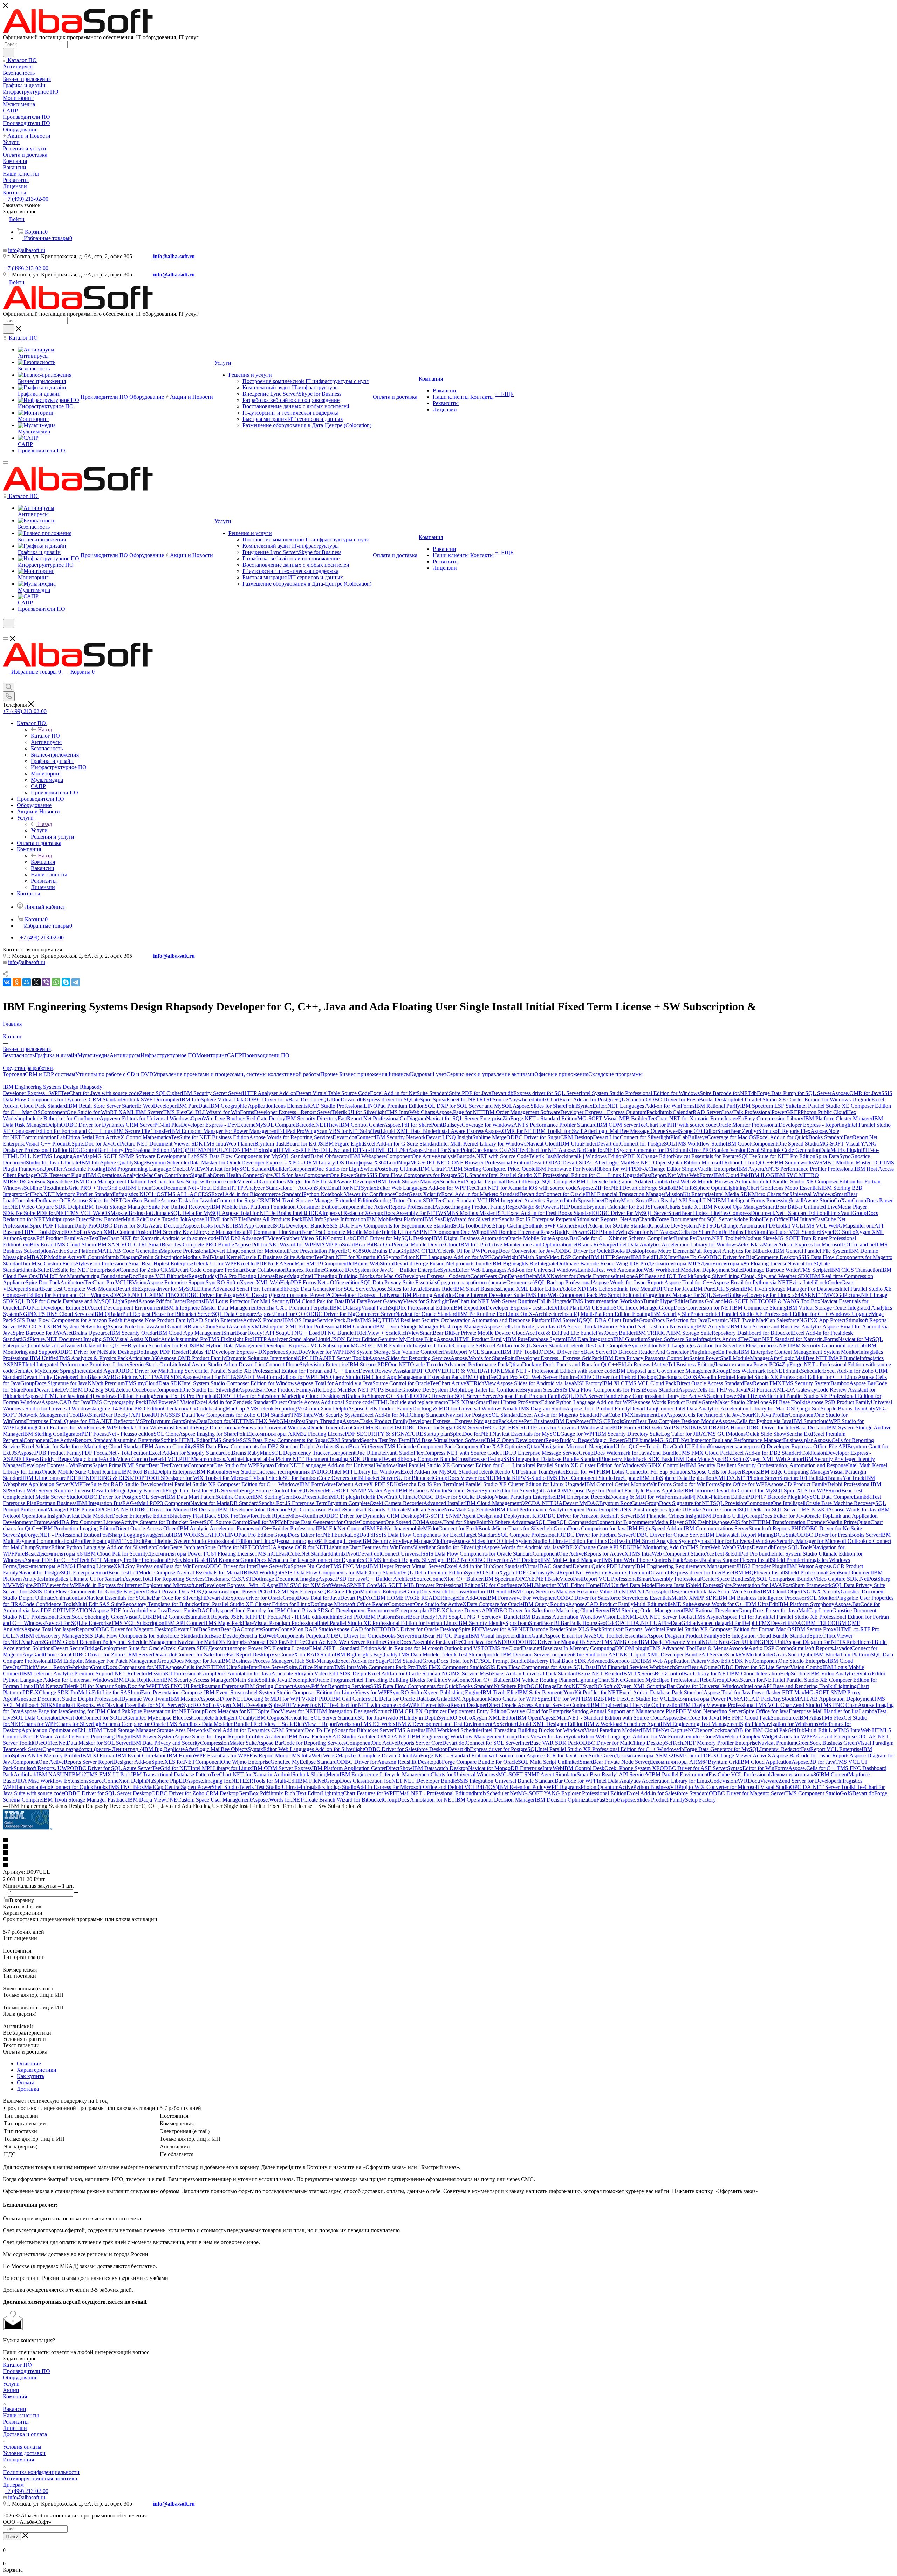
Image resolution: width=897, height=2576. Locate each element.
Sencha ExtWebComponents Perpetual (284, 1636)
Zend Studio (806, 1705)
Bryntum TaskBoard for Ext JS (289, 1144)
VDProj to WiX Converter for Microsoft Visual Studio (730, 1787)
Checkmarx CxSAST (228, 1579)
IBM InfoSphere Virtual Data (212, 1099)
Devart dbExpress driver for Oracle (244, 1598)
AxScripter (504, 1724)
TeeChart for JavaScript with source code (192, 1181)
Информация (18, 2459)
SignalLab (201, 1175)
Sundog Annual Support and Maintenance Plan (624, 1711)
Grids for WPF (796, 1737)
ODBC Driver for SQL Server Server (455, 1396)
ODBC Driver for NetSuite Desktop (96, 1352)
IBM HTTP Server (610, 1257)
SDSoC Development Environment (357, 1610)
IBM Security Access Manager (196, 1680)
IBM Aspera (750, 1169)
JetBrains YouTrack (843, 1478)
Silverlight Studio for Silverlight (448, 1547)
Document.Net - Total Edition (196, 1188)
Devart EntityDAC (189, 1610)
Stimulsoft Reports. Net (602, 1219)
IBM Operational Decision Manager (495, 1800)
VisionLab (614, 1617)
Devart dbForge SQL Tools (782, 1547)
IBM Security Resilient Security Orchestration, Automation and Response (767, 1465)
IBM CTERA (424, 1251)
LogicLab (855, 1345)
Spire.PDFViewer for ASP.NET (494, 1629)
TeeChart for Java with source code (100, 1093)
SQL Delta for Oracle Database (402, 1699)
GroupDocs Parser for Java (768, 1610)
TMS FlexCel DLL (185, 1112)
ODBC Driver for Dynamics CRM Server (108, 1125)
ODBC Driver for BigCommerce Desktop (752, 1257)
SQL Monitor (821, 1598)
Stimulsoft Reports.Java (818, 1648)
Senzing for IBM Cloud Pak (99, 1711)
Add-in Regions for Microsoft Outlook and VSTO (433, 1648)
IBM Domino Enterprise (513, 1232)
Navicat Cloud (542, 1144)
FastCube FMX (617, 1415)
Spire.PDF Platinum (52, 1226)
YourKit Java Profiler (765, 1415)
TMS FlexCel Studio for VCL (638, 1699)
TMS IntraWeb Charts (411, 1112)
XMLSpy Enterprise (300, 1591)
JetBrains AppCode (661, 1491)
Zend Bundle (664, 1453)
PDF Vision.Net (693, 1711)
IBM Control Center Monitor (617, 1484)
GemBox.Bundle (141, 1200)
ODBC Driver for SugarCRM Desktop (550, 1137)
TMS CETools (607, 1421)
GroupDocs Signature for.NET (679, 1503)
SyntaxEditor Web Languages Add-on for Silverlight (306, 1749)
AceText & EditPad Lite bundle (561, 1333)
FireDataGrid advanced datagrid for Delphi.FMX (716, 1623)
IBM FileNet (311, 1781)
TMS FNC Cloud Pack (745, 1718)
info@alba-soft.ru (174, 256)
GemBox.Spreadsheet (49, 1181)
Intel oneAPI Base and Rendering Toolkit (789, 1686)
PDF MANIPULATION (214, 1150)
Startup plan (437, 1434)
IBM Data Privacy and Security (165, 1743)
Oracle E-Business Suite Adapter (278, 1257)
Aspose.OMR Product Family (193, 1358)
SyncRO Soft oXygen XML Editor (477, 1718)
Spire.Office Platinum (310, 1667)
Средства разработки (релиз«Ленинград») (93, 1749)
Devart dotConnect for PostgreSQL (635, 1144)
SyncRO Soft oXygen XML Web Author (757, 1459)
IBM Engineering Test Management (700, 1724)
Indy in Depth (423, 1718)
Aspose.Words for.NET (277, 1800)
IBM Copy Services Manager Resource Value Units (568, 1591)
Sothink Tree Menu (632, 1289)
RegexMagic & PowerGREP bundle (546, 1207)
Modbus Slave (759, 1238)
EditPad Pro (291, 1131)
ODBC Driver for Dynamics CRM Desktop (371, 1516)
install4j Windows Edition (595, 1156)
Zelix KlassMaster (758, 1245)
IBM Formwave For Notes (565, 1169)
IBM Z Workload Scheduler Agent (622, 1724)
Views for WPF (372, 1692)
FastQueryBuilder (615, 1333)
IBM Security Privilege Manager (397, 1541)
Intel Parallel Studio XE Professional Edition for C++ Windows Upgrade (791, 1314)
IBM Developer (235, 1509)
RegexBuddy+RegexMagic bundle (64, 1459)
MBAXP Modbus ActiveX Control (66, 1257)
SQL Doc (330, 1099)
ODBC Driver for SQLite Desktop (456, 1497)
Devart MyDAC (581, 1503)
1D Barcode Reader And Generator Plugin (657, 1352)
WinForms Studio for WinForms (684, 1484)
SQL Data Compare (234, 1314)
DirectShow (399, 1768)
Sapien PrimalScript (591, 1509)
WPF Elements (424, 1705)
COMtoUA (264, 1547)
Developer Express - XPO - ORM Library (288, 1163)
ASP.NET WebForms (257, 1377)
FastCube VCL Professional (739, 1774)
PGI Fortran (759, 1390)
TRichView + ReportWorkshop (56, 1667)
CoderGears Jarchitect (180, 1547)
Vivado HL (395, 1718)
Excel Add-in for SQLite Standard (612, 1226)
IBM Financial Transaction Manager (625, 1194)
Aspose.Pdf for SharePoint (413, 1125)
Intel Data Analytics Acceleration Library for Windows (677, 1245)
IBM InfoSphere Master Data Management (211, 1308)
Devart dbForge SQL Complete (540, 1181)
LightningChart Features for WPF (359, 1793)
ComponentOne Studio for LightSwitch (332, 1169)
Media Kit (508, 1478)
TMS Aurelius (410, 1730)
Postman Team (534, 1472)
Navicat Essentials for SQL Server (144, 1705)
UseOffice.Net (50, 1743)
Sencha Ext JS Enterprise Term (293, 1503)
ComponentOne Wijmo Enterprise (233, 1762)
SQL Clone (166, 1434)
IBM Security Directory (311, 1118)
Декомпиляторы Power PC (302, 1295)
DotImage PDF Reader (162, 1352)
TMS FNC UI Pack (180, 1686)
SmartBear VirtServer (360, 1446)
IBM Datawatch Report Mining (739, 1535)
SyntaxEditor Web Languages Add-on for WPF (413, 1188)
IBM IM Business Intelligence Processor (762, 1598)
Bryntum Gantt (167, 1421)
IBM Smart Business (477, 1289)
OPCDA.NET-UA (542, 1503)
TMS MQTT (374, 1320)
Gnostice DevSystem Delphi (433, 1390)
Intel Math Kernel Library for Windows (483, 1144)
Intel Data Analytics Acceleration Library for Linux (653, 1781)
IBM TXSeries (638, 1673)
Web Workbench (662, 1270)
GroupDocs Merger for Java (189, 1661)
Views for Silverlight (426, 1301)
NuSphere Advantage (512, 1522)
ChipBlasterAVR (96, 1377)
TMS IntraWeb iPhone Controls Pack (642, 1560)
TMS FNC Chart (839, 1705)
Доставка (28, 2089)
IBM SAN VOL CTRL (122, 1245)
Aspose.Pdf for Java (743, 1617)
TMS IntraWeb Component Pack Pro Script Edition (581, 1295)
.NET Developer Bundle (430, 1781)
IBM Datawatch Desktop (440, 1768)
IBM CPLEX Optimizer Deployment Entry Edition (450, 1711)
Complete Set (468, 1345)
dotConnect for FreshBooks (462, 1528)
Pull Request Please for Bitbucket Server (167, 1314)
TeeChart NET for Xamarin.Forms (686, 1118)
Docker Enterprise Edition (140, 1516)
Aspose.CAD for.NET (358, 1629)
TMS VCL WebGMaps (829, 1226)
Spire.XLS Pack (583, 1629)
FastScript (607, 1800)
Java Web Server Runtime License (53, 1491)
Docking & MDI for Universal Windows (457, 1409)
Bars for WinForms (184, 1566)
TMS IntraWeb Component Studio (667, 1554)
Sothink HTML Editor (185, 1440)
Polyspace (221, 1610)
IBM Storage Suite (691, 1333)
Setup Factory (700, 1800)
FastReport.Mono (269, 1755)
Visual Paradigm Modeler (612, 1730)
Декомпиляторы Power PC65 (236, 1591)
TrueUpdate (626, 1478)
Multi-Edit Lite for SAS (104, 1692)
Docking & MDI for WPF (273, 1699)
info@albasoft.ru (27, 250)
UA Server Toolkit (579, 1327)
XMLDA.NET (731, 1478)
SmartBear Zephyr (738, 1131)
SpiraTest (370, 1131)
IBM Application (469, 1699)
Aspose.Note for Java (131, 1327)
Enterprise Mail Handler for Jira (824, 1711)
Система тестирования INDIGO (293, 1472)
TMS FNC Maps (349, 1566)
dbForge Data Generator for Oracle (320, 1522)
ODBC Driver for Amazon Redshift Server (587, 1516)
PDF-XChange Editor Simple (665, 1169)
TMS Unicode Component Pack (419, 1446)
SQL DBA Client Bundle (611, 1320)
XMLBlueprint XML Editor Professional (296, 1327)
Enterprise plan (413, 1610)
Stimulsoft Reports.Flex (784, 1131)
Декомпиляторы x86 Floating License (744, 1263)
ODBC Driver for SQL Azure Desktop (139, 1226)
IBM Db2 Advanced (241, 1238)
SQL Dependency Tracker (300, 1453)
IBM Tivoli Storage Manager (408, 1181)
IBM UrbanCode (144, 1188)
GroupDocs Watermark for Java (614, 1453)
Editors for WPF (299, 1377)
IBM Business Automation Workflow (561, 1617)
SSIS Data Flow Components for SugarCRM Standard (300, 1440)
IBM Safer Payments (540, 1692)
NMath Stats (532, 1257)
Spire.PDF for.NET (46, 1213)
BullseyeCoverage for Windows (478, 1125)
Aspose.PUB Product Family (49, 1453)
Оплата (26, 2082)
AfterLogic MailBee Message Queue (625, 1131)
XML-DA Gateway (795, 1390)
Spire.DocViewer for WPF (315, 1352)
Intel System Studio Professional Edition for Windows (640, 1093)
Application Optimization (49, 1730)
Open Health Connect (237, 1175)
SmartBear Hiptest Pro (501, 1402)
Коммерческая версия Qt (737, 1446)
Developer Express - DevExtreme (218, 1125)
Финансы (399, 1074)
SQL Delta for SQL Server (769, 1509)
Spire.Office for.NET (228, 1547)
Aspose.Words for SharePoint (483, 1358)
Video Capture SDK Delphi (52, 1207)
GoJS (846, 1793)
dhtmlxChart (545, 1099)
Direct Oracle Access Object (147, 1528)
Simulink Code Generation (790, 1150)
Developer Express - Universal (367, 1295)
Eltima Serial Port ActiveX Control (104, 1137)
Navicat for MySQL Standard (238, 1169)
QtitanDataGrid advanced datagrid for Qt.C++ (76, 1345)
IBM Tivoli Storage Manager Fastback (85, 1800)
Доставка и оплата (25, 2434)
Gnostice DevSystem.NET (680, 1226)
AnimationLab (70, 1598)
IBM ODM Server (617, 1125)
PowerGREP (786, 1112)
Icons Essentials (654, 1598)
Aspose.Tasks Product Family (375, 1421)
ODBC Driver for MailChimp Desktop (622, 1743)
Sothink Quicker (234, 1497)
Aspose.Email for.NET (207, 1377)
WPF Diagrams (563, 1787)
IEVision (137, 1282)
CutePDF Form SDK (625, 1427)
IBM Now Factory (308, 1737)
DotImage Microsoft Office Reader (349, 1604)
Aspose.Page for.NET (460, 1112)
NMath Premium (106, 1383)
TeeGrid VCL (163, 1459)
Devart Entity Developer (50, 1377)
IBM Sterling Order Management (646, 1610)
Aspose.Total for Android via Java (335, 1383)
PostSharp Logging (121, 1535)
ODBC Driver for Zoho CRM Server (111, 1655)
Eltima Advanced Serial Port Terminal (239, 1289)
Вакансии (15, 2409)
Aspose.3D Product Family (797, 1484)
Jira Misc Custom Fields (49, 1263)
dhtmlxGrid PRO (346, 1617)
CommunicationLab (43, 1137)
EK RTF (246, 1617)
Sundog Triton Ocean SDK (404, 1200)
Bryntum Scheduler (168, 1163)
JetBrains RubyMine (248, 1453)
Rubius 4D (200, 1352)
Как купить (30, 2076)
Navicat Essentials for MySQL (526, 1434)
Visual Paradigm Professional (286, 1623)
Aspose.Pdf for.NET (257, 1245)
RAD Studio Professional (335, 1106)
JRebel (705, 1680)
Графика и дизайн (56, 1055)
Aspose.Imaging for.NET (214, 1781)
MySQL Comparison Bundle (781, 1579)
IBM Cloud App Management (190, 1333)
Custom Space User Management (214, 1800)
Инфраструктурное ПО (168, 1055)
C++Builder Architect (389, 1579)
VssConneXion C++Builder (479, 1680)
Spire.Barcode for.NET (725, 1093)
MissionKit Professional (174, 1673)
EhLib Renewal (636, 1364)
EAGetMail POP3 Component (156, 1503)
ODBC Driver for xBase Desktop (282, 1099)
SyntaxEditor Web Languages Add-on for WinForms (624, 1737)
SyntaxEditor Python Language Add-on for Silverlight (96, 1547)
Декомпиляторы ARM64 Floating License (65, 1566)
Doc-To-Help (320, 1730)
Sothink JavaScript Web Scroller (725, 1591)
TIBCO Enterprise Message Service (539, 1453)
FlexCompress (735, 1213)
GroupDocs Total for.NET (451, 1661)
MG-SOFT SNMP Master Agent (361, 1491)
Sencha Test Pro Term (385, 1440)
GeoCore (352, 1427)
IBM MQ (743, 1573)
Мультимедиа (94, 1055)
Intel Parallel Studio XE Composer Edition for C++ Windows (231, 1484)
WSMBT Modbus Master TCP (848, 1163)
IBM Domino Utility (723, 1516)
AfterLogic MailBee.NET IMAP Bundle (814, 1358)
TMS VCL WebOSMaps (95, 1213)
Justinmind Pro (191, 1339)
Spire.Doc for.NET (471, 1434)
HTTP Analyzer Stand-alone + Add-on (272, 1188)
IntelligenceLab (252, 1459)
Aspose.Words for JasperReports (628, 1282)
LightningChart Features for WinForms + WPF (66, 1427)
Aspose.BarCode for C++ (580, 1238)
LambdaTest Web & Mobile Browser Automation (706, 1181)
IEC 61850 (355, 1251)
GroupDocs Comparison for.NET (128, 1667)
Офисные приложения (561, 1074)
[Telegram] (76, 982)
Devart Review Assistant (386, 1371)
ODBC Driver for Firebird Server (595, 1535)
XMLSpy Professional (138, 1566)
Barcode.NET (311, 1125)
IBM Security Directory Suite (628, 1434)
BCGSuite (785, 1535)
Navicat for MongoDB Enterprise (505, 1768)
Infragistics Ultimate (430, 1345)
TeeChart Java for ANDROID (487, 1642)
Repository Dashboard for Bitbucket (752, 1333)
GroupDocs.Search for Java (436, 1591)
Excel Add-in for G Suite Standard (401, 1144)
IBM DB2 (708, 1427)
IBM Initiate (802, 1219)
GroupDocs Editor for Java (776, 1516)
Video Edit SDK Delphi (341, 1673)
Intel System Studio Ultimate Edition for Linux (556, 1541)
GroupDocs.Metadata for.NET (224, 1711)
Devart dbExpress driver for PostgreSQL (493, 1749)
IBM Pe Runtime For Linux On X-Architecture (510, 1314)
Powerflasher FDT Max (778, 1692)
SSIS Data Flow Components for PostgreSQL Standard (427, 1175)
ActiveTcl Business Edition (683, 1364)
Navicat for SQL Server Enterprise (464, 1118)
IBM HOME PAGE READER (410, 1598)
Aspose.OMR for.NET (510, 1131)
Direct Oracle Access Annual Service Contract (538, 1705)
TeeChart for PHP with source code (677, 1125)
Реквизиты (16, 2422)
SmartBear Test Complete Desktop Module (671, 1421)
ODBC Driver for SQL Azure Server (111, 1768)
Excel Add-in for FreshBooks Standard (550, 1213)
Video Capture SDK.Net (841, 1579)
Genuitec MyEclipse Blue (155, 1718)
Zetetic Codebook (135, 1390)
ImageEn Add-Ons (465, 1598)
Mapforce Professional (185, 1251)
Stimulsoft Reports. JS (212, 1617)
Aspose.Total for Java (728, 1692)
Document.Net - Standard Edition (788, 1213)
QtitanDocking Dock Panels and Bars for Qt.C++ (563, 1364)
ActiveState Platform (74, 1251)
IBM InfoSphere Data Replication (677, 1478)
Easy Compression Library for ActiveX (664, 1396)
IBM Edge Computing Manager (794, 1472)
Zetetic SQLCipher (160, 1093)
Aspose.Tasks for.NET (207, 1226)
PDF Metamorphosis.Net (207, 1459)
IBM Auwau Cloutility (168, 1446)
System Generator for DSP (646, 1150)
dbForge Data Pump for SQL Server (791, 1093)
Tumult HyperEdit (663, 1301)
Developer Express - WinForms (57, 1465)
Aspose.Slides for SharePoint (545, 1106)
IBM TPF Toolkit (520, 1352)
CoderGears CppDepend (498, 1276)
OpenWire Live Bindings (218, 1118)
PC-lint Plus (167, 1125)
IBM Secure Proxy (816, 1629)
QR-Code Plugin (341, 1591)
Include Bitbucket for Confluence (63, 1118)
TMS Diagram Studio (542, 1409)
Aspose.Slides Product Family (652, 1800)
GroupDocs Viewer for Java (534, 1737)
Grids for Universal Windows (569, 1427)
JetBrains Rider (437, 1289)
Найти (12, 2537)
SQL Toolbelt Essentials (620, 1636)
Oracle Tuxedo (325, 1427)
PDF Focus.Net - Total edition (115, 1453)
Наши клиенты (21, 2415)
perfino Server (727, 1711)
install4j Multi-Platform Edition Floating (606, 1314)
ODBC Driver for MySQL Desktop (392, 1238)
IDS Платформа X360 (361, 1163)
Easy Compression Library (774, 1118)
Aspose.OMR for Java (856, 1093)
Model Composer (158, 1573)
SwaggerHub (157, 1535)
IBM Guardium (630, 1339)
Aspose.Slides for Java (395, 1289)
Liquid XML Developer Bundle (666, 1655)
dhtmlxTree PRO (694, 1150)
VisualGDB (138, 1617)
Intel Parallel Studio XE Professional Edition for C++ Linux (792, 1377)
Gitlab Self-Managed (314, 1661)
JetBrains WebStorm (371, 1263)
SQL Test (546, 1522)
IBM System (149, 1112)
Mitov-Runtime (305, 1516)
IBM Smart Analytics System (662, 1541)
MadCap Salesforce (778, 1320)
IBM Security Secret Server (212, 1093)
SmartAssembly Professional (670, 1579)
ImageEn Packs (721, 1352)
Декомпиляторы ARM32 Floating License (296, 1434)
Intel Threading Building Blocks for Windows (533, 1730)
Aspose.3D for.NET (221, 1699)
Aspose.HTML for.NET (214, 1219)
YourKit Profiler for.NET (591, 1692)
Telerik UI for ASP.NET (408, 1232)
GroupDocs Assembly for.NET (403, 1213)
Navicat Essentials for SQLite (119, 1598)
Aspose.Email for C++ (281, 1314)
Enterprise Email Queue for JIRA (63, 1421)
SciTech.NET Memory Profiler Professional (120, 1560)
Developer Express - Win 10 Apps (240, 1585)
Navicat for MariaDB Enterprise (213, 1642)
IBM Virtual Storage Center (817, 1308)
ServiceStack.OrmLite (154, 1364)
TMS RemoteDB (381, 1427)
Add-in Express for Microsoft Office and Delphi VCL (416, 1787)
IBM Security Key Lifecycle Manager (193, 1232)
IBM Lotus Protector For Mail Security (247, 1301)
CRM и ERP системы (50, 1074)
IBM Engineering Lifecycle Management (385, 1774)
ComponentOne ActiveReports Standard (68, 1440)
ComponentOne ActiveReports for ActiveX (581, 1554)
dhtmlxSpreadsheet (583, 1200)
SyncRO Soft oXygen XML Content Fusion (102, 1232)
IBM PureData (193, 1106)
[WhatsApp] (56, 982)
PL (274, 1591)
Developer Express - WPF (32, 1093)
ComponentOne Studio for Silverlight (197, 1390)
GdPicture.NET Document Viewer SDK (158, 1144)
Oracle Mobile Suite (529, 1238)
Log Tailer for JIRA (683, 1434)
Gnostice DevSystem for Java (357, 1270)
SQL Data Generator (36, 1718)
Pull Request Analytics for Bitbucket (733, 1251)
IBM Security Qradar (133, 1333)
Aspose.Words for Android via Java (523, 1547)
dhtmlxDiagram (122, 1257)
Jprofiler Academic (266, 1737)
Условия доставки (24, 2453)
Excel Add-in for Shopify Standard (187, 1453)
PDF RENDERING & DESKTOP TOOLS (115, 1478)
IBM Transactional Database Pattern (171, 1774)
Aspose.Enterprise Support (176, 1282)
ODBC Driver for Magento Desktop (133, 1629)
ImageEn (734, 1118)
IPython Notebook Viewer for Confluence (348, 1194)
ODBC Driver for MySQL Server (631, 1213)
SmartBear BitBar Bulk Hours (563, 1623)
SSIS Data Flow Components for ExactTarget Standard (436, 1535)
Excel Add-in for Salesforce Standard (668, 1793)
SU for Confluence (501, 1585)
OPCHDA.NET (114, 1509)
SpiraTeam (517, 1623)
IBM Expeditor (469, 1308)
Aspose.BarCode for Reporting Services (301, 1743)
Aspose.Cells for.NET (190, 1667)
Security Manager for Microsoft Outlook (821, 1541)
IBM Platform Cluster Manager (838, 1118)
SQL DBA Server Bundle (592, 1396)
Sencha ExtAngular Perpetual (473, 1181)
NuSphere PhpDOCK (518, 1686)
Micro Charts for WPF (513, 1699)
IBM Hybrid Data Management (229, 1345)
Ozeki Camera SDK (186, 1648)
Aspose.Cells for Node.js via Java (521, 1327)
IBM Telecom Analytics (48, 1673)
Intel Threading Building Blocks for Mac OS (353, 1276)
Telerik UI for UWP (462, 1251)
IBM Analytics (713, 1327)
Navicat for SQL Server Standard (321, 1718)
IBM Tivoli (123, 1541)
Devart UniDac (190, 1629)
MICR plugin (345, 1497)
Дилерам (13, 2485)
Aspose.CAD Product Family (601, 1604)
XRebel (851, 1642)
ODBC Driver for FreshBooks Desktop (690, 1099)
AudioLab (25, 1774)
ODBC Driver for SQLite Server (754, 1667)
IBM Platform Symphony (806, 1604)
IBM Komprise (224, 1560)
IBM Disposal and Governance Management (665, 1371)
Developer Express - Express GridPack (559, 1358)
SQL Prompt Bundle (504, 1661)
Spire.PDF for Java (470, 1093)
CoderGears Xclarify (418, 1194)
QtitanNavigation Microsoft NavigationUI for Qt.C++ (586, 1446)
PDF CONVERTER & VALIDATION (457, 1371)
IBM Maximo (184, 1699)
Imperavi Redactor (780, 1749)
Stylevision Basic (188, 1560)
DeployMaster (620, 1200)
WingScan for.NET (639, 1232)
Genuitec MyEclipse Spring (44, 1371)
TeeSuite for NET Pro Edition (782, 1156)
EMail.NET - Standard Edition (343, 1648)
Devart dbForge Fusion (419, 1263)
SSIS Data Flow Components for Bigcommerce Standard (390, 1226)
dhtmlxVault (839, 1213)
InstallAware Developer (349, 1181)
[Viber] (46, 982)
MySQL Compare (275, 1125)
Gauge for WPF (578, 1434)
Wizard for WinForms (230, 1112)
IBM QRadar (108, 1314)
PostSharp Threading (319, 1421)
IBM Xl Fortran (98, 1755)
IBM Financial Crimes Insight (667, 1516)
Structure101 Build (800, 1478)
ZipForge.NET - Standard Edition (540, 1118)
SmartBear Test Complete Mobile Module (335, 1232)
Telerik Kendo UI (498, 1472)
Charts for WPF (39, 1724)
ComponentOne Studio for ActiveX (427, 1604)
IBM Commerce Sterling (759, 1308)
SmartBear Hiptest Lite (694, 1213)
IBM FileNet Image (386, 1528)
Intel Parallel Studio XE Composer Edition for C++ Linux (461, 1465)
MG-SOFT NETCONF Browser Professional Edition (470, 1163)
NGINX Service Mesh (467, 1673)
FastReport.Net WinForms (579, 1573)
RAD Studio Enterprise (217, 1320)
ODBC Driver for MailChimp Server (158, 1371)
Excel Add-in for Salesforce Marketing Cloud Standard (82, 1446)
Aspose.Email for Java (569, 1636)
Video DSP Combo (567, 1257)
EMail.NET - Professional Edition (434, 1793)
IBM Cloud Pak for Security (117, 1554)
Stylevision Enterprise (324, 1364)
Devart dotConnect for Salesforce (190, 1655)
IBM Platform (381, 1617)
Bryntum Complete (348, 1503)
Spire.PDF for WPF (560, 1699)
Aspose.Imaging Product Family (470, 1207)
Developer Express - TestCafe (519, 1308)
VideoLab (249, 1181)
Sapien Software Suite (672, 1339)
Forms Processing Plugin (103, 1737)
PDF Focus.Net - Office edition (326, 1282)
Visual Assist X (132, 1339)
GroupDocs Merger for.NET (291, 1181)
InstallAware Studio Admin (208, 1364)
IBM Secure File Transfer (141, 1131)
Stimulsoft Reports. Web (628, 1629)
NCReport (699, 1730)
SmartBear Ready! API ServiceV (613, 1774)
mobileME (420, 1528)
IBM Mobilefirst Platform (394, 1219)
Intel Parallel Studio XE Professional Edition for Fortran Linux (388, 1623)
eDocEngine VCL (146, 1276)
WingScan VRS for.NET (332, 1131)
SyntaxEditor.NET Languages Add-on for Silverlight (687, 1345)
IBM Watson (800, 1566)
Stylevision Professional (102, 1263)
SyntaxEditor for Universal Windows (735, 1541)
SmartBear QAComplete (235, 1629)
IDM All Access (643, 1591)
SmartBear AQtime (696, 1667)
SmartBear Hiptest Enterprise (161, 1263)
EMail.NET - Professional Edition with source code (558, 1371)
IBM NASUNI (53, 1774)
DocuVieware (763, 1781)
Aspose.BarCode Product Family (275, 1390)
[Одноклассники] (17, 982)
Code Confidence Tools (49, 1604)
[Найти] (9, 53)
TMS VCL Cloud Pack (651, 1383)
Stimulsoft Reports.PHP (775, 1528)
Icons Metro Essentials (796, 1188)
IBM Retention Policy (522, 1787)
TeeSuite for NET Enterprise (81, 1270)
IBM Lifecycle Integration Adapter (613, 1181)
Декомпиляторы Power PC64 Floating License (201, 1554)
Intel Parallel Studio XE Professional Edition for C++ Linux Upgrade (565, 1175)
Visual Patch (375, 1308)
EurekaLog (347, 1535)
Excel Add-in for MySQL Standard (439, 1472)
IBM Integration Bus (99, 1503)
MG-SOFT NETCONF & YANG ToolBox (772, 1301)
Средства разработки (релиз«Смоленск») (486, 1282)
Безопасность (19, 1055)
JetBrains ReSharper (594, 1245)
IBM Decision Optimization (566, 1800)
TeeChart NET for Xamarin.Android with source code (159, 1238)
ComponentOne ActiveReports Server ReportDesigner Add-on (82, 1762)
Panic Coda (57, 1655)
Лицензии (15, 2428)
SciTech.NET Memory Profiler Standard (69, 1194)
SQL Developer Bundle (300, 1226)
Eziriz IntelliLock (808, 1282)
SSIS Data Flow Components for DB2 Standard (246, 1446)
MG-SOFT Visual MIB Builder (612, 1118)
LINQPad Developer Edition (50, 1308)
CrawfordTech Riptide (263, 1516)
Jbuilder (280, 1169)
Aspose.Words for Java (854, 1509)
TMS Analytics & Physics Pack (93, 1358)
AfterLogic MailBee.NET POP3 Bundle (356, 1390)
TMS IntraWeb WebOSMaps (719, 1547)
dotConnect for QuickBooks (76, 1787)
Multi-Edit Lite (821, 1730)
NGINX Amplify (821, 1591)
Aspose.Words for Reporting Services (291, 1137)
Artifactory (72, 1282)
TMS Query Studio (338, 1377)
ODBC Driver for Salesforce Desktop (406, 1749)
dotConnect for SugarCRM (240, 1200)
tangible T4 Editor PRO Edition (128, 1409)
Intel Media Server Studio (53, 1497)
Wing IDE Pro (632, 1263)
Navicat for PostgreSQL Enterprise (57, 1573)
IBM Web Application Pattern (673, 1661)
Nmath (510, 1409)
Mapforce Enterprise (382, 1591)
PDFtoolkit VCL (784, 1226)
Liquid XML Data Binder (409, 1131)
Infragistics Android (718, 1339)
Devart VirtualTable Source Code (333, 1093)
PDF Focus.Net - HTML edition (291, 1617)
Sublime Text (39, 1188)
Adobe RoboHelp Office (761, 1219)
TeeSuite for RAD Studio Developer (123, 1484)
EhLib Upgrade (554, 1301)
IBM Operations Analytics (115, 1175)
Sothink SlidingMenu (316, 1774)
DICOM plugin (632, 1648)
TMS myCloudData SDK (153, 1383)
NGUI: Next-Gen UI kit (728, 1642)
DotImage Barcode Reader (586, 1263)
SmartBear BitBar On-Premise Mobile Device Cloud (400, 1245)
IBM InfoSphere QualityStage (113, 1163)
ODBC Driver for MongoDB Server (560, 1642)
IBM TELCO (820, 1623)
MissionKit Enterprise (690, 1194)
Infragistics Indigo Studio (328, 1787)
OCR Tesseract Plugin (61, 1175)
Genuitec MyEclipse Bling (407, 1339)
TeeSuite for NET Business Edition (210, 1137)
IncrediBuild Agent (96, 1371)
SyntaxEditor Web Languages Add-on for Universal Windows (509, 1270)
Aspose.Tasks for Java (185, 1200)
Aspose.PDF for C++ (48, 1560)
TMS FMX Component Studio (450, 1667)
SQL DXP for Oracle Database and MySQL (63, 1301)
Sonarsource (784, 1718)
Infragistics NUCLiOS (139, 1194)
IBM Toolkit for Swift (559, 1131)
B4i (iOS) (487, 1787)
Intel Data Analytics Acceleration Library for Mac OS (735, 1409)
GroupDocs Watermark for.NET (750, 1371)
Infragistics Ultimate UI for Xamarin (84, 1579)
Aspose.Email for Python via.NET (751, 1282)
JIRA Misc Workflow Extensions (52, 1781)
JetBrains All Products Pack (272, 1219)
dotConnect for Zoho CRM (143, 1270)
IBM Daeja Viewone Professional (717, 1705)
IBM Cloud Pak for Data (317, 1301)
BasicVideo (560, 1579)
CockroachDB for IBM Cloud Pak (749, 1730)
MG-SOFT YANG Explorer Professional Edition (572, 1793)
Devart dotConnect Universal (390, 1554)
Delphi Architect (318, 1446)
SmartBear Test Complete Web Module (72, 1289)
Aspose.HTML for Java (50, 1396)
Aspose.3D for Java (813, 1762)
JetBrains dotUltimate (146, 1213)
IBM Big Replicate (164, 1749)
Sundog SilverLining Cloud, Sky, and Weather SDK (751, 1276)
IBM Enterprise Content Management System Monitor (799, 1352)
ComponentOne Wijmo (461, 1232)
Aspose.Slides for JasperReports (210, 1737)
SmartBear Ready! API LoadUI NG (129, 1415)
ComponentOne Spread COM (392, 1522)
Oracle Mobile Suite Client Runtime (81, 1472)
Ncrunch (383, 1711)
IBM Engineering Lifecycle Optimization (635, 1705)
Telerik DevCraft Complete (598, 1345)
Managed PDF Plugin (71, 1509)
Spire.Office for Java (766, 1711)
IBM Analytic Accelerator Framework (220, 1528)
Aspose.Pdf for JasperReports (171, 1301)
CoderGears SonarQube (787, 1655)
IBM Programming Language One (144, 1169)
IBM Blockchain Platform (842, 1655)
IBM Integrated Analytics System (526, 1200)
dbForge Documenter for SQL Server (692, 1219)
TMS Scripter (814, 1270)
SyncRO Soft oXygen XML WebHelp (248, 1282)
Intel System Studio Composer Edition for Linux (301, 1692)
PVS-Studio (532, 1478)
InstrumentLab (650, 1415)
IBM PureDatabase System (536, 1339)
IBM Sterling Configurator (52, 1434)
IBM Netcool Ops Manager (732, 1207)
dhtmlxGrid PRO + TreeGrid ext (89, 1188)
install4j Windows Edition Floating (115, 1396)
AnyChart (639, 1219)
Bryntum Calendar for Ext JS (618, 1207)
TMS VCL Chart (774, 1705)
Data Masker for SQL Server (98, 1743)
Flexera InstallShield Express (688, 1585)
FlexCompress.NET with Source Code (456, 1453)
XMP (76, 1484)
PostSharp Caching (504, 1226)
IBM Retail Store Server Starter (102, 1106)
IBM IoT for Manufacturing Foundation (82, 1276)
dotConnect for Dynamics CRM (343, 1560)
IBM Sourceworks (793, 1163)
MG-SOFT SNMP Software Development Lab (145, 1156)
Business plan (798, 1440)
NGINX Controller (664, 1465)
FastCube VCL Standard (794, 1232)
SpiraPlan (751, 1724)
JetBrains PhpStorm (745, 1232)
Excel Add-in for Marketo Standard (480, 1194)
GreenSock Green (595, 1755)
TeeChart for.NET (539, 1150)
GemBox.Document (850, 1573)
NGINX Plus (628, 1509)
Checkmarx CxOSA (679, 1377)
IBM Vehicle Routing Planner (543, 1680)
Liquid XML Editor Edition (530, 1289)
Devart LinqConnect (653, 1409)
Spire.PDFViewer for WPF (51, 1585)
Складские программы (615, 1074)
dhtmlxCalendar (675, 1112)
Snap (826, 1409)
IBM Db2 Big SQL (94, 1390)
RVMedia (749, 1655)
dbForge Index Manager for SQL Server (683, 1295)
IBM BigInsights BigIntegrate (524, 1263)
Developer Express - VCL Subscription (307, 1345)
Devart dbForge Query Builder (126, 1491)
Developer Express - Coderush (436, 1276)
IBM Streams (363, 1364)
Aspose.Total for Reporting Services (164, 1579)
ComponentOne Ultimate (357, 1453)
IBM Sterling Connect (269, 1686)
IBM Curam (687, 1755)
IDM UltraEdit (762, 1604)
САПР (235, 1055)
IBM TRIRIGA (653, 1333)
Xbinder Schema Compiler (638, 1238)
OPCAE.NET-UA (132, 1295)
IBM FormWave (317, 1484)
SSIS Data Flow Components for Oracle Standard (477, 1554)
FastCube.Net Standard (305, 1554)
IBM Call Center (349, 1699)
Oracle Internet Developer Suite (489, 1295)
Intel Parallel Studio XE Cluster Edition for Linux (256, 1604)
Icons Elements (290, 1106)
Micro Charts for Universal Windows (793, 1194)
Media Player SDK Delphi (684, 1522)
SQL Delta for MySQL (196, 1213)
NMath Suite (244, 1680)
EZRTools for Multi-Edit (270, 1781)
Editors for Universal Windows (156, 1118)
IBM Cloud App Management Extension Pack (411, 1377)
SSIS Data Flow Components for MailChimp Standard (342, 1573)
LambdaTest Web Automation (611, 1270)
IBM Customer (358, 1327)
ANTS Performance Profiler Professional (809, 1169)
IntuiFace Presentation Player (310, 1251)
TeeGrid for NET (171, 1768)
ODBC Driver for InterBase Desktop (785, 1427)
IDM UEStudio (596, 1308)
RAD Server (707, 1112)
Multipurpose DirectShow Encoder (84, 1219)
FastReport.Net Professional (369, 1118)
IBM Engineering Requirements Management (685, 1566)
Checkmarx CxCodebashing (194, 1409)
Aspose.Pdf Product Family (49, 1238)
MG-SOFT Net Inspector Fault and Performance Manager (719, 1440)
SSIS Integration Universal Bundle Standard (506, 1781)
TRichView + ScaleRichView (387, 1333)
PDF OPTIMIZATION (67, 1610)
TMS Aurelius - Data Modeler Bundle (208, 1724)
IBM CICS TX (34, 1327)
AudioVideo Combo (125, 1459)
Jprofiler (492, 1655)
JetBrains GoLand (703, 1301)
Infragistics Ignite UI (665, 1509)
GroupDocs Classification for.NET (364, 1781)
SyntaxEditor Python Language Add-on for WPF (580, 1402)
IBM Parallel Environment (679, 1774)
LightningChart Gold (748, 1188)
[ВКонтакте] (7, 982)
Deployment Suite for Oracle (131, 1648)
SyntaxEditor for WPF (575, 1472)
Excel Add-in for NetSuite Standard (409, 1093)
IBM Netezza (49, 1686)
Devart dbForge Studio (648, 1188)
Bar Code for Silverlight (178, 1598)
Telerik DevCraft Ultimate (389, 1497)
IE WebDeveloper (156, 1106)
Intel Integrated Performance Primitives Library (77, 1364)
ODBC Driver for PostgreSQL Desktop (226, 1295)
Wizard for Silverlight (475, 1219)
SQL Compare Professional (528, 1535)
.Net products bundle (468, 1263)
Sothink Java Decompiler (286, 1680)
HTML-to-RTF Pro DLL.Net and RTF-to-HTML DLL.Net (342, 1150)
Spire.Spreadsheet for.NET (450, 1099)
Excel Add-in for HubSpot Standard (484, 1566)
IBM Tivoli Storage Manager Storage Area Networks (150, 1730)
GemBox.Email (36, 1245)
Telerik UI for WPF (215, 1263)
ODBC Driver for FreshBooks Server (838, 1535)
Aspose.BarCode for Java (691, 1718)
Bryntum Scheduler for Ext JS (161, 1345)
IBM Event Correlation (141, 1755)
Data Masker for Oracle (215, 1163)
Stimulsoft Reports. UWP (42, 1768)
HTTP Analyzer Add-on (269, 1093)
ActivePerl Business (531, 1421)
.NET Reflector (130, 1673)
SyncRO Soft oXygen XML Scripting (625, 1686)
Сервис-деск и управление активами (490, 1074)
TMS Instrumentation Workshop (607, 1301)
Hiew (333, 1125)
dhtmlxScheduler (804, 1371)
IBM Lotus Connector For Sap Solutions (645, 1472)
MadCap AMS (242, 1409)
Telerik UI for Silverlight (359, 1112)
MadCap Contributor (167, 1175)
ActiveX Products (263, 1320)
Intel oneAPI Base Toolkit (778, 1402)
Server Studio (240, 1472)
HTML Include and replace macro (410, 1402)
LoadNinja (398, 1163)
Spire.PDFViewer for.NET (299, 1705)
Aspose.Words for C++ (720, 1604)
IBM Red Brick (139, 1472)
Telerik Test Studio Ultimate (270, 1787)
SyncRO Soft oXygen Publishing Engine (435, 1692)
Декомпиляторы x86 (795, 1774)
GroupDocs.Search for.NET (744, 1680)
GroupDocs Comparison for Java (590, 1528)
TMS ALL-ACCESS (188, 1194)
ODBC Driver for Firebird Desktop (617, 1377)
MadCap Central (162, 1787)
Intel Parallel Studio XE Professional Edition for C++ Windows (608, 1749)
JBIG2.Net (457, 1560)
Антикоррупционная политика (40, 2478)
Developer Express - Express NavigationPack (459, 1421)
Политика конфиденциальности (41, 2472)
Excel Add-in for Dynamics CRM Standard (257, 1730)
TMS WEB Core (620, 1642)
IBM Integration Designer (345, 1711)
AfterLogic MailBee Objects (216, 1749)
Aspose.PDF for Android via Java (130, 1610)
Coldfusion (814, 1453)
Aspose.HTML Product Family (471, 1339)
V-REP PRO (316, 1699)
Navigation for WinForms (790, 1724)
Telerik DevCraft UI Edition (677, 1446)
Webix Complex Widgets (752, 1737)
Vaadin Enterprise (717, 1169)
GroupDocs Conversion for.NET (696, 1308)
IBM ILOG (762, 1175)
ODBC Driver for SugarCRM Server (441, 1427)
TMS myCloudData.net (515, 1648)
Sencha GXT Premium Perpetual (295, 1308)
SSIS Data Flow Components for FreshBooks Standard (617, 1390)
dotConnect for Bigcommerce (621, 1522)
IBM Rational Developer (711, 1610)
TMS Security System (806, 1383)
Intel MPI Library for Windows (366, 1472)
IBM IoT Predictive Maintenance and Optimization (515, 1245)
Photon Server (764, 1478)
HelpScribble (795, 1673)
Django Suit (807, 1409)
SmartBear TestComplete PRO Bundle (191, 1245)
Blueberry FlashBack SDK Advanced (568, 1661)
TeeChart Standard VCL (462, 1200)
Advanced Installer (444, 1503)
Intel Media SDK (733, 1194)
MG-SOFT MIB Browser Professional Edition (429, 1585)
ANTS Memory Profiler (54, 1755)
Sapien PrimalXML (114, 1465)
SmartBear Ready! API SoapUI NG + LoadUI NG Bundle (288, 1333)
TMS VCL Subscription (138, 1623)
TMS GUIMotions (725, 1434)
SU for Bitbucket (414, 1478)
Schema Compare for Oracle (134, 1724)
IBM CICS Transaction (855, 1270)
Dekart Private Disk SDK (174, 1591)
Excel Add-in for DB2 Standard (766, 1453)
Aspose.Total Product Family (598, 1409)
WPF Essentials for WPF (222, 1755)
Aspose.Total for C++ (689, 1282)
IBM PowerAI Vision (170, 1402)
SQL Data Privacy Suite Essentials (399, 1282)
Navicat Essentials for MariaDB (212, 1573)
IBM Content (834, 1774)
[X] (36, 982)
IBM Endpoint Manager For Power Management (224, 1131)
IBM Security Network (400, 1137)
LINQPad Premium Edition (394, 1106)
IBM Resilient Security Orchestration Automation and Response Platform (470, 1320)
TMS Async (707, 1617)
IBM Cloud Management (493, 1503)
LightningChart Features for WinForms (370, 1547)
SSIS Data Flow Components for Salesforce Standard (141, 1636)
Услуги (39, 830)
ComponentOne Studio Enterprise (790, 1661)
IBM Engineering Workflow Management (456, 1737)
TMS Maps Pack (224, 1623)
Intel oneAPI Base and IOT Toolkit (654, 1276)
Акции (11, 2390)
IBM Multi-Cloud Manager (570, 1560)
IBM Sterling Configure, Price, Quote (494, 1169)
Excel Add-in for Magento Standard (560, 1415)
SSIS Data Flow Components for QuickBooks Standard (432, 1686)
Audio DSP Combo (770, 1648)
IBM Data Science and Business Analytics (776, 1327)
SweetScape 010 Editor (691, 1131)
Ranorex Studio (617, 1327)
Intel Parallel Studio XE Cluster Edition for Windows (584, 1465)
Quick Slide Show (766, 1434)
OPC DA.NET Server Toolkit (823, 1787)
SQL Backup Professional (563, 1282)
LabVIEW (194, 1169)
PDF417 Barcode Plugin (774, 1497)
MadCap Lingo (815, 1610)
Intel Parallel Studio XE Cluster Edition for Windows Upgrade (802, 1099)
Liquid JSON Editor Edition (347, 1339)
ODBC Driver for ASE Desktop (505, 1560)
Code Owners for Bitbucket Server (357, 1478)
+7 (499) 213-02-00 (26, 199)
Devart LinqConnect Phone (269, 1364)
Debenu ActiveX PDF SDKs (368, 1484)
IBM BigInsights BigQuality (366, 1655)
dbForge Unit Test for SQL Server (198, 1491)
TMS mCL (267, 1554)
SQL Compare (573, 1522)
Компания (43, 862)
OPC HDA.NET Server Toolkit (333, 1358)
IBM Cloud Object (782, 1591)
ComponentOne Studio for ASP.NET (590, 1655)
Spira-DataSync (833, 1156)
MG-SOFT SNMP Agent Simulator (537, 1774)
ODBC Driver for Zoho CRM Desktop (195, 1793)
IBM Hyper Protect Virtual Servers (406, 1566)
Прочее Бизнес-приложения (354, 1074)
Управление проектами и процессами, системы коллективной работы (237, 1074)
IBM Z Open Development (515, 1440)
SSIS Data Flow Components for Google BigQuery (88, 1591)
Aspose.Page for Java (44, 1711)
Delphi (53, 1125)
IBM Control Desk (584, 1768)
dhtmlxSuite (36, 1270)
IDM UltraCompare (44, 1478)
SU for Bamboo (300, 1478)
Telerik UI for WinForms (146, 1427)
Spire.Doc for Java (92, 1144)
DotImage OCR (53, 1200)
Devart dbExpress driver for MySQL (156, 1289)
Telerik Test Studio (462, 1655)
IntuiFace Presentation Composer (167, 1692)
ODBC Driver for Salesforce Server (597, 1598)
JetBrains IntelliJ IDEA (297, 1213)
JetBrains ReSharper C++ (368, 1396)
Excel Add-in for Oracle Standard (405, 1673)
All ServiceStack (720, 1655)
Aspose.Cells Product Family (380, 1409)
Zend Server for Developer (808, 1781)
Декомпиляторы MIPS (674, 1263)
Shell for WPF (265, 1522)
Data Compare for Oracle (495, 1604)
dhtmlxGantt (530, 1636)
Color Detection (270, 1509)
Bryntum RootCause (622, 1503)
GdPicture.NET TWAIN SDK (148, 1377)
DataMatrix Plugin (840, 1150)
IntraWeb (553, 1768)
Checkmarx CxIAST (495, 1150)
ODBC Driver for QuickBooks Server (369, 1636)
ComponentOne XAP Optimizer (491, 1446)
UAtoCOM (555, 1491)
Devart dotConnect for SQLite (93, 1718)
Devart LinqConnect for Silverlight (632, 1137)
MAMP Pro (329, 1245)
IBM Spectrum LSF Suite (768, 1106)
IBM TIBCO (168, 1295)
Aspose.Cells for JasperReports (724, 1472)
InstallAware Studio (812, 1200)
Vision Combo (806, 1667)
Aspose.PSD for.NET (273, 1642)
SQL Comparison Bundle (316, 1509)
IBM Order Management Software (522, 1112)
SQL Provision (730, 1503)
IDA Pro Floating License (246, 1276)
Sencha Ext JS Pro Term (427, 1484)
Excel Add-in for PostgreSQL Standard (602, 1099)
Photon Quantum (600, 1787)
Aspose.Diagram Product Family (683, 1636)
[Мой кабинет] (6, 632)
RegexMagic (289, 1276)
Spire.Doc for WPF (136, 1686)
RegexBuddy (203, 1276)
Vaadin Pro (713, 1377)
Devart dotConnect (354, 1137)
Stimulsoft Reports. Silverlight (411, 1560)
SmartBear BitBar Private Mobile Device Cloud (473, 1333)
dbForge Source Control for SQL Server (280, 1491)
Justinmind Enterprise (137, 1440)
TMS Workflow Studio (700, 1144)
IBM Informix (699, 1491)
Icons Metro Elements (669, 1251)
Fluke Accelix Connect (714, 1509)
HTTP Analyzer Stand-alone (284, 1339)
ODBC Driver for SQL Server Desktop (108, 1793)
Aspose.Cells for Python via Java (755, 1421)
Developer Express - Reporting (813, 1125)
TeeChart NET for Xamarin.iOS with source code (521, 1188)
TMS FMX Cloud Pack (705, 1453)
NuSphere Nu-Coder (307, 1566)
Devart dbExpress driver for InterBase (691, 1573)
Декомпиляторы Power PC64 (748, 1364)
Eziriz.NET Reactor (600, 1673)
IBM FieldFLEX (649, 1257)
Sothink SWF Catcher (550, 1226)
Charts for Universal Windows (464, 1774)
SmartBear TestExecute (162, 1465)
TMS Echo (598, 1289)
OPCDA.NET (394, 1737)
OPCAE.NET (532, 1579)
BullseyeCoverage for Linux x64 (764, 1295)
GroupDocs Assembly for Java (419, 1642)
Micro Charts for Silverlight (523, 1528)
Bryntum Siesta (539, 1390)
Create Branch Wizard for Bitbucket (343, 1800)
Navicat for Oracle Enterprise (583, 1276)
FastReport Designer (464, 1705)
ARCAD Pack (756, 1699)
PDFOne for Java (673, 1289)
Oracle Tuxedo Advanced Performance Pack (459, 1364)
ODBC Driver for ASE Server (693, 1768)
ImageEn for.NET (563, 1686)
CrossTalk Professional (746, 1112)
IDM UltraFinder (577, 1144)
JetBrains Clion (198, 1327)
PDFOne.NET (394, 1364)
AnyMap (83, 1156)
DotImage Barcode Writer (771, 1270)
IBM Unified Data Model (628, 1585)
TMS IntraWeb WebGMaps (319, 1755)
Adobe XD (573, 1289)
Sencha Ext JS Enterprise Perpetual (537, 1219)
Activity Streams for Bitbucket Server (162, 1522)
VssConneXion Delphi (323, 1409)
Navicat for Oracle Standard (426, 1314)
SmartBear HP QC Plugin (440, 1636)
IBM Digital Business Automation (469, 1238)
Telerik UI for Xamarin (89, 1686)
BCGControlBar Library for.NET (692, 1673)
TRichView (483, 1383)
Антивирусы (125, 1055)
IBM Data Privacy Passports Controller (646, 1358)
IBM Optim (475, 1377)
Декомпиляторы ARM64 (679, 1762)
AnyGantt (33, 1655)
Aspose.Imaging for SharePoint (213, 1434)
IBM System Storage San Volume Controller (394, 1352)
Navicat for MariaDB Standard (224, 1503)
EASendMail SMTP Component (312, 1263)
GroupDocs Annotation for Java (236, 1673)
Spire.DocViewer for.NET (287, 1711)
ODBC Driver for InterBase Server (245, 1566)
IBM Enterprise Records (582, 1497)
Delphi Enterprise (175, 1472)
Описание (29, 2063)
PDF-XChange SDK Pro (50, 1692)
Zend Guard (168, 1327)
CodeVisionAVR (729, 1781)
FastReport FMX (763, 1383)
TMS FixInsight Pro (230, 1339)
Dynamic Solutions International (262, 1358)
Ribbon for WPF (613, 1169)
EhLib (84, 1730)
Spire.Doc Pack (43, 1282)
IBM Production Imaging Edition (79, 1528)
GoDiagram (413, 1118)
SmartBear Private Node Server (614, 1762)
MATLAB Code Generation (129, 1251)
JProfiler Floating (91, 1541)
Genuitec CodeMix (703, 1737)
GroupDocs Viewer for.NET (465, 1478)
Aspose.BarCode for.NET (587, 1150)
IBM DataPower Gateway (374, 1301)
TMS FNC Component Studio (579, 1478)
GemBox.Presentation (306, 1497)
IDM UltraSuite (231, 1667)
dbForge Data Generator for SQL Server (325, 1289)
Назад (45, 729)
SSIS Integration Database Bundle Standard (552, 1459)
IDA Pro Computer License (90, 1522)
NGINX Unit (770, 1642)
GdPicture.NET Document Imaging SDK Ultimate (325, 1459)
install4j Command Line (262, 1232)
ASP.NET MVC (819, 1295)
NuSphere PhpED (166, 1781)
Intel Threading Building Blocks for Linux (400, 1680)
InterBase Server (267, 1667)
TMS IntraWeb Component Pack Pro (375, 1667)
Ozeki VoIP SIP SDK (673, 1427)
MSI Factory (588, 1383)
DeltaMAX (538, 1276)
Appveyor (111, 1118)
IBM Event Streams (226, 1692)
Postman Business (56, 1503)
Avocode (738, 1648)
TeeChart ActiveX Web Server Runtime (341, 1642)
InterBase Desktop (221, 1636)
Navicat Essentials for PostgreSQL (711, 1156)
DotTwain (619, 1541)
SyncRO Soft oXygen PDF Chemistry (508, 1573)
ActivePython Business (644, 1787)
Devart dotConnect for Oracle (552, 1194)
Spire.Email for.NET (338, 1188)
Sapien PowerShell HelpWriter (741, 1396)
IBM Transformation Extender (793, 1522)
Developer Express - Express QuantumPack (609, 1112)
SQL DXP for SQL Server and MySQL (469, 1106)
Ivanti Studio (399, 1453)
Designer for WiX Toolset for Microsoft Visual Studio (223, 1478)
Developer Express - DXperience (248, 1352)
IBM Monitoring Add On (659, 1547)
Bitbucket (177, 1276)
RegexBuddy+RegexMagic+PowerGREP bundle (600, 1440)
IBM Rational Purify (717, 1106)
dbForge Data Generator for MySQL (719, 1749)
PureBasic (26, 1554)
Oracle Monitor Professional (747, 1125)
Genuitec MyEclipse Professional (661, 1680)
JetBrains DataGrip (388, 1251)
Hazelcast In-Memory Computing (578, 1648)
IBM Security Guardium (817, 1345)
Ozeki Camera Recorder (396, 1503)
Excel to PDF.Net (256, 1263)
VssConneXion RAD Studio (303, 1655)
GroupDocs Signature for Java (54, 1383)
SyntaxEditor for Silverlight (512, 1491)
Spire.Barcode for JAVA (40, 1333)
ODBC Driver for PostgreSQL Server (123, 1497)
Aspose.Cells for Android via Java (704, 1415)
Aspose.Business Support (711, 1560)
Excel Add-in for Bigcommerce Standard (256, 1194)
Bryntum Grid (723, 1762)
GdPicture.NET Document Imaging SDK (69, 1339)
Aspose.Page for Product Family (604, 1491)
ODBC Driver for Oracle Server (668, 1535)
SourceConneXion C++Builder (448, 1579)
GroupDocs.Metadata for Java (274, 1560)
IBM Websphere (368, 1156)
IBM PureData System (717, 1289)
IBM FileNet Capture (664, 1730)
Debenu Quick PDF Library (604, 1566)
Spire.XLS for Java (282, 1175)
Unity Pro (85, 1226)
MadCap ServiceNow (431, 1509)
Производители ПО (266, 1055)
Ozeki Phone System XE (632, 1768)
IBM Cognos (270, 1718)
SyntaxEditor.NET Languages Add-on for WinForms (636, 1106)
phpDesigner (675, 1591)
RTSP (486, 1099)
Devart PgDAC (358, 1598)
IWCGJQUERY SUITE (509, 1427)
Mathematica (157, 1137)
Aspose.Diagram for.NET (813, 1642)
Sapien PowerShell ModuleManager (729, 1358)
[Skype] (66, 982)
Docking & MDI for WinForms (644, 1497)
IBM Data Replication (138, 1680)
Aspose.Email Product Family (530, 1396)
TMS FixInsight (259, 1150)
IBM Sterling (267, 1497)
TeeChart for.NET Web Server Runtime (493, 1301)
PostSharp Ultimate (397, 1169)
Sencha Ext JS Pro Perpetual (185, 1396)
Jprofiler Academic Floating (75, 1169)
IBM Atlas (809, 1718)
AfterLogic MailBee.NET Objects (632, 1163)
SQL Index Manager (636, 1308)
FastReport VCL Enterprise (831, 1749)
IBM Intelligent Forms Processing (753, 1200)
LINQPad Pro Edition (249, 1535)
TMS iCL (371, 1724)
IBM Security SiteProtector (680, 1314)
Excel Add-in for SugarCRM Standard (380, 1661)
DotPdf (367, 1535)
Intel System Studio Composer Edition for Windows (239, 1383)
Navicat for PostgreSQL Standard (483, 1415)
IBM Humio (180, 1755)
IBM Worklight (264, 1573)
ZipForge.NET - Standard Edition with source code (469, 1755)
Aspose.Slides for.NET (97, 1200)
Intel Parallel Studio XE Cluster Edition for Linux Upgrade (519, 1484)
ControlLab (340, 1238)
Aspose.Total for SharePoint (457, 1522)
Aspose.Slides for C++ (479, 1541)
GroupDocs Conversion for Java (520, 1251)
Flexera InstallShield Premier (772, 1560)
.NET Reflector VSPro (125, 1421)
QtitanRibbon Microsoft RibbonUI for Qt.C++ (721, 1163)
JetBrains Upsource (88, 1333)
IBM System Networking (79, 1327)
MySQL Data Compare (828, 1497)
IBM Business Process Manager (255, 1661)
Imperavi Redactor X (346, 1213)
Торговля (14, 1074)
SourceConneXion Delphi (117, 1781)
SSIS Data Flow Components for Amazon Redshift (70, 1320)
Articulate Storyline (293, 1673)
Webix (388, 1724)
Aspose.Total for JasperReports (58, 1629)
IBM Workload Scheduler (454, 1730)
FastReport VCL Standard (472, 1352)
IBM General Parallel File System (811, 1251)
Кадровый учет (428, 1074)
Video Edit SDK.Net (730, 1661)
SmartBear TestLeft (117, 1573)
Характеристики (37, 2070)
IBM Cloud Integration (755, 1673)
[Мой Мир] (27, 982)
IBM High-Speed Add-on (655, 1528)
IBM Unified (44, 1358)
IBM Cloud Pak (731, 1175)
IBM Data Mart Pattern (190, 1497)
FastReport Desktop (249, 1655)
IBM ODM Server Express (282, 1768)
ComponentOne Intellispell (776, 1503)
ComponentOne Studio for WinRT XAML (88, 1112)
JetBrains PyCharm (689, 1238)
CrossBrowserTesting (479, 1459)
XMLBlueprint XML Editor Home (561, 1585)
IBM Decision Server (525, 1655)
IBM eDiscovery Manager (53, 1636)
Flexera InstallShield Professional (790, 1573)
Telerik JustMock (548, 1156)
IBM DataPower (572, 1421)
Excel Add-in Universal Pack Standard (535, 1673)
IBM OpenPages (534, 1718)
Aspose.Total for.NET (246, 1213)
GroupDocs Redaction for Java (673, 1320)
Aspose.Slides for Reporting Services (409, 1358)
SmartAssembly (233, 1327)
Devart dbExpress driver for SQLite (380, 1099)
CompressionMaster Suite (228, 1743)
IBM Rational (210, 1472)
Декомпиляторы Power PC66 (705, 1699)
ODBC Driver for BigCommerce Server (351, 1314)
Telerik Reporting (278, 1409)
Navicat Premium (777, 1743)
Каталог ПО (45, 736)
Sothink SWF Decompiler (151, 1099)
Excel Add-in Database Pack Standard (661, 1692)
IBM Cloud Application (765, 1762)
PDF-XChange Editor (648, 1156)
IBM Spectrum (499, 1579)
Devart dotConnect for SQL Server (481, 1743)
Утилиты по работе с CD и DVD (114, 1074)
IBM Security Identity (481, 1623)
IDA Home (732, 1427)
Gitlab (443, 1699)
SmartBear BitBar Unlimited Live (800, 1207)
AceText (89, 1238)
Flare (248, 1623)
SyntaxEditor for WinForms (758, 1768)
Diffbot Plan (566, 1308)
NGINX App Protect (822, 1320)
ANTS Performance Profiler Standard (555, 1125)
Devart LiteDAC (53, 1390)
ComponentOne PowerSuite (335, 1175)
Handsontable (30, 1787)
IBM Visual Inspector (492, 1636)
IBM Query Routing (545, 1604)
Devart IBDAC (788, 1623)
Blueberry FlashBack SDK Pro (204, 1516)
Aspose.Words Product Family (668, 1402)
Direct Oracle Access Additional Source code (323, 1402)
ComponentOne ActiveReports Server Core (394, 1743)
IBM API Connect (185, 1623)
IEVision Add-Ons (55, 1737)
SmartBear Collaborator (259, 1270)
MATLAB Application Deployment (834, 1699)
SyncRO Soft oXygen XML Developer (225, 1705)
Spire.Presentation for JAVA (751, 1585)
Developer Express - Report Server (293, 1112)
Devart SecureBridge (76, 1648)
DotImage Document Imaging (285, 1579)
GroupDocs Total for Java (311, 1598)
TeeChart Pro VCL (106, 1282)
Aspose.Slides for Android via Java (535, 1383)
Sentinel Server (465, 1491)
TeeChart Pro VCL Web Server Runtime (533, 1377)
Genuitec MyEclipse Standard (304, 1762)
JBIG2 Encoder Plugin (761, 1566)
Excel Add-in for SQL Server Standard (525, 1345)
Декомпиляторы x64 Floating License (318, 1541)
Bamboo (840, 1383)
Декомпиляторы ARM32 (644, 1755)
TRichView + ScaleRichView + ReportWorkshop (305, 1724)
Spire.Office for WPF (743, 1484)
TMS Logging (57, 1156)
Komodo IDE (625, 1661)
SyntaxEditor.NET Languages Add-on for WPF (438, 1257)
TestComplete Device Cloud (381, 1755)
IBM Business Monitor (422, 1491)
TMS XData (462, 1402)
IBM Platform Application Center (349, 1768)
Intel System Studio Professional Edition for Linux (219, 1541)
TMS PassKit (813, 1509)
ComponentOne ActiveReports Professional (386, 1207)
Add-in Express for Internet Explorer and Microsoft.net (142, 1585)
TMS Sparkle (225, 1440)
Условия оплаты (22, 2447)
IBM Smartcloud (810, 1421)
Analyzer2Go (36, 1642)
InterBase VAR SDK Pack (549, 1743)
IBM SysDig (437, 1219)
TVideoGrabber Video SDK (296, 1238)
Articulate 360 (144, 1358)
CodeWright (505, 1257)
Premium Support (94, 1673)
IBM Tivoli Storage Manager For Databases (791, 1289)
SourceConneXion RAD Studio (297, 1629)
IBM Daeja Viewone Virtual (670, 1642)
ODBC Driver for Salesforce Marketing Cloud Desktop (278, 1396)
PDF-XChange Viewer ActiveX (736, 1755)
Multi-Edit (134, 1219)
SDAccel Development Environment (122, 1308)
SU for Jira (370, 1718)
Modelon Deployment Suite (711, 1270)
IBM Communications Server (716, 1528)
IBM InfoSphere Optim (699, 1188)
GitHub (796, 1730)
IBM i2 (78, 1774)
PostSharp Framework (807, 1585)
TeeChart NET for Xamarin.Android (252, 1774)
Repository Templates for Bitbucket (162, 1604)
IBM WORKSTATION (198, 1535)
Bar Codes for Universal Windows (705, 1686)
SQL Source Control (226, 1522)
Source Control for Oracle (401, 1383)
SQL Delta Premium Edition (434, 1573)
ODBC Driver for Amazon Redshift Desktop (386, 1762)
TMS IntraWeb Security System (326, 1415)
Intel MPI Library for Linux (221, 1768)
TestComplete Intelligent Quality (219, 1718)
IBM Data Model (693, 1459)
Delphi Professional (849, 1484)
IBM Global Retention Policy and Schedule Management (114, 1642)
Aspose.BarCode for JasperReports (810, 1755)
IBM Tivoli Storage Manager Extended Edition (322, 1200)
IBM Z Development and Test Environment (444, 1724)
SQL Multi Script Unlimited (549, 1762)
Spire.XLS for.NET (173, 1762)
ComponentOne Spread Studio (785, 1144)
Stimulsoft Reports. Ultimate (375, 1509)
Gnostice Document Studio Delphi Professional (69, 1699)
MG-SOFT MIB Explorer (379, 1345)
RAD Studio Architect (353, 1737)
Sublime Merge (489, 1137)
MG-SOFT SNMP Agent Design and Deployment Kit (479, 1516)
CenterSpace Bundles (725, 1579)
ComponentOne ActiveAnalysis (421, 1156)
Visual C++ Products (48, 1144)
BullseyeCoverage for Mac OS (722, 1137)
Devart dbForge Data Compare (207, 1427)
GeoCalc (606, 1623)
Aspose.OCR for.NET (302, 1547)
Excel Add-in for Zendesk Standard (234, 1402)
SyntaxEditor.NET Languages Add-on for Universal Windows (328, 1465)
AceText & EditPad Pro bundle (739, 1554)
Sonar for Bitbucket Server (364, 1730)
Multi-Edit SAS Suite (99, 1604)
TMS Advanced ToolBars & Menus (689, 1648)
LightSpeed (125, 1301)
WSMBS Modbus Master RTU (473, 1213)
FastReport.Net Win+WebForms (678, 1175)
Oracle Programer (334, 1680)
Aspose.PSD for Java (342, 1579)
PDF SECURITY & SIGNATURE (384, 1434)
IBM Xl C (613, 1383)
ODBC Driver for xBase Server (575, 1352)
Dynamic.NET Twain (732, 1320)
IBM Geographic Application (241, 1106)
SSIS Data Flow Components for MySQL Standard (254, 1156)
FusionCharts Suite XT (676, 1207)
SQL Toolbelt (468, 1226)
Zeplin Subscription (161, 1257)
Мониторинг (212, 1055)
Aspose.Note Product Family (159, 1320)
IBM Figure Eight (343, 1144)
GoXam (843, 1200)
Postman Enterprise (223, 1686)
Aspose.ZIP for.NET (599, 1188)
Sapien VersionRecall (737, 1150)
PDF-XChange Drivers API (460, 1610)
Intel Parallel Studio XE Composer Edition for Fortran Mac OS (725, 1629)
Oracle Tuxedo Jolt (166, 1219)
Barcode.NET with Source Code (492, 1156)
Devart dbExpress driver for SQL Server (536, 1093)
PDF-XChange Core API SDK (597, 1547)
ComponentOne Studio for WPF (223, 1465)
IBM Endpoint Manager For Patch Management (105, 1661)
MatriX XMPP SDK (694, 1598)
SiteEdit (405, 1396)
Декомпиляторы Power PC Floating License (259, 1648)
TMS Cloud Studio (75, 1245)
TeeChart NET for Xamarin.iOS (350, 1257)
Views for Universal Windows (275, 1427)
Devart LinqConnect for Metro (244, 1251)
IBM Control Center (361, 1125)
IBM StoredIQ (567, 1320)
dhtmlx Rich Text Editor (295, 1793)
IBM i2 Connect (169, 1617)
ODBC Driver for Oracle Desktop (421, 1629)
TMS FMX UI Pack (109, 1774)
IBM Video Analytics (833, 1673)
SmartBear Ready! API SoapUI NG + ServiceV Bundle (458, 1617)
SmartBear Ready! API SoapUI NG (676, 1200)
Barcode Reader (547, 1629)
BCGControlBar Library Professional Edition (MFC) (127, 1150)
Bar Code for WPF (576, 1781)
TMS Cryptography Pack (118, 1402)
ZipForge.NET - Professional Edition (58, 1535)
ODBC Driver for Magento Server (747, 1793)
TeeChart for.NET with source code (368, 1705)
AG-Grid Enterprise (834, 1737)
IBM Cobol (738, 1144)
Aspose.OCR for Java (551, 1755)
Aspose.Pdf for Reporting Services (332, 1686)
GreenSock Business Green (827, 1743)
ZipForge (443, 1541)
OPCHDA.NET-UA (639, 1623)
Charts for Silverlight (80, 1724)
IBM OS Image (300, 1320)
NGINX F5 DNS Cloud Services (56, 1314)
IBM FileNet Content (341, 1528)
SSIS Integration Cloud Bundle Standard (764, 1636)
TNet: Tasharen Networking (665, 1327)
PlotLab (679, 1137)
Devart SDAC (578, 1163)
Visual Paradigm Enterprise (525, 1497)
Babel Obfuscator (330, 1156)
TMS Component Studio (813, 1793)
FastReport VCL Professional (605, 1579)
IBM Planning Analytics (428, 1295)
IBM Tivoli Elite (499, 1692)
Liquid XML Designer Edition (550, 1724)
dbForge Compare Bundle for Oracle (477, 1762)
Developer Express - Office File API (807, 1446)
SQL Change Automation (737, 1226)
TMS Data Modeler (419, 1655)
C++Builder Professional (290, 1528)
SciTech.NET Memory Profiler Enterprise (711, 1743)
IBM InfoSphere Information (334, 1219)
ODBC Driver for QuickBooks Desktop (600, 1251)
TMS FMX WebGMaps (269, 1421)
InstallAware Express (461, 1131)
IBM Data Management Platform (110, 1181)
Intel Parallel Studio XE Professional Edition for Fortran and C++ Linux (279, 1371)
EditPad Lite (149, 1541)
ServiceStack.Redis (338, 1320)
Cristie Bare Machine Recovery (840, 1503)
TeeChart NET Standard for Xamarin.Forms (789, 1339)
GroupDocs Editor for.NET (304, 1535)
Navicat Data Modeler (87, 1516)
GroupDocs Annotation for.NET (419, 1800)
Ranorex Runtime (304, 1270)
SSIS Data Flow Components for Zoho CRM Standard (230, 1415)
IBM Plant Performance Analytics (532, 1509)
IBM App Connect (253, 1226)
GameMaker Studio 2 (725, 1402)
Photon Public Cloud (824, 1112)
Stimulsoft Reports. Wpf (79, 1705)
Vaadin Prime (842, 1522)
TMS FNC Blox (126, 1787)
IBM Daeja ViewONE (152, 1800)
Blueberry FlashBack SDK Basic (637, 1459)
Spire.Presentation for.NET (160, 1711)
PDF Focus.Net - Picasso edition (117, 1434)
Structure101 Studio (488, 1591)
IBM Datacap (346, 1308)
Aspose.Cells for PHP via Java (712, 1390)
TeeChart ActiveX (450, 1383)
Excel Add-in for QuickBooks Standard (800, 1137)
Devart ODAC (546, 1163)
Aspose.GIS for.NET (737, 1522)
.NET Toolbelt (727, 1238)
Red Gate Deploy (266, 1118)
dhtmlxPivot (344, 1554)
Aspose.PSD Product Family (839, 1402)
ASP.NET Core (360, 1585)
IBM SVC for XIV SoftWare (310, 1585)
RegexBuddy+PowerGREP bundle (579, 1232)
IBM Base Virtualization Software (447, 1440)
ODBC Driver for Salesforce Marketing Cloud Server (550, 1610)
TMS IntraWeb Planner (229, 1144)
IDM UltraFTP (435, 1169)
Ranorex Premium (628, 1573)
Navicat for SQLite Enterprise (78, 1623)
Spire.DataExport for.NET (213, 1421)
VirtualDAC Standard (548, 1566)
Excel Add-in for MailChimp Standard (403, 1415)
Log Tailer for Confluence (493, 1390)
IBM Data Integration (589, 1339)
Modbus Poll (197, 1257)
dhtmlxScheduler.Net (495, 1793)
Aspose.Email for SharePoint (440, 1150)
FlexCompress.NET (768, 1345)
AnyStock (783, 1699)
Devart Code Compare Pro (203, 1270)
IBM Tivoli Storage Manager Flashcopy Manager (429, 1327)
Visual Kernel (226, 1257)
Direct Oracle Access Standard (710, 1383)
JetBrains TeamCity (854, 1409)
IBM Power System (152, 1737)
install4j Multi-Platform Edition (713, 1497)
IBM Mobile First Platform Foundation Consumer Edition (274, 1207)
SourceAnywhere (512, 1099)
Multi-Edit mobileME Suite (664, 1604)
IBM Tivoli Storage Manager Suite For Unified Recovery (146, 1207)
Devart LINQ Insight (449, 1137)
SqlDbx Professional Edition (420, 1308)
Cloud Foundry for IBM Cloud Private (275, 1610)
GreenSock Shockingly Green (91, 1617)
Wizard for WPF (298, 1245)
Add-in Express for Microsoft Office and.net (827, 1245)
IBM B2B (593, 1699)
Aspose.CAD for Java (66, 1402)
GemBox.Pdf (253, 1793)
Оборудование (20, 2377)
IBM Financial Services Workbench (635, 1667)
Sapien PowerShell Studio (210, 1787)
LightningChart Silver (600, 1680)
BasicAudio (162, 1339)
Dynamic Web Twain (145, 1699)
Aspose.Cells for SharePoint (692, 1232)
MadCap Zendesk (475, 1509)
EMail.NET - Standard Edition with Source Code (608, 1718)
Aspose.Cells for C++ (813, 1768)
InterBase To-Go (686, 1257)
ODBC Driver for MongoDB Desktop (175, 1509)
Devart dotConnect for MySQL (749, 1491)
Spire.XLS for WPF (806, 1491)
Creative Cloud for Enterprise (539, 1711)
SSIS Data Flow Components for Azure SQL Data (540, 1667)
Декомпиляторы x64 (61, 1554)
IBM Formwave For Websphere (521, 1598)
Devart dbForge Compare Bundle (418, 1459)
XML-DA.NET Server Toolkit (660, 1617)
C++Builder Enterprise (415, 1270)
